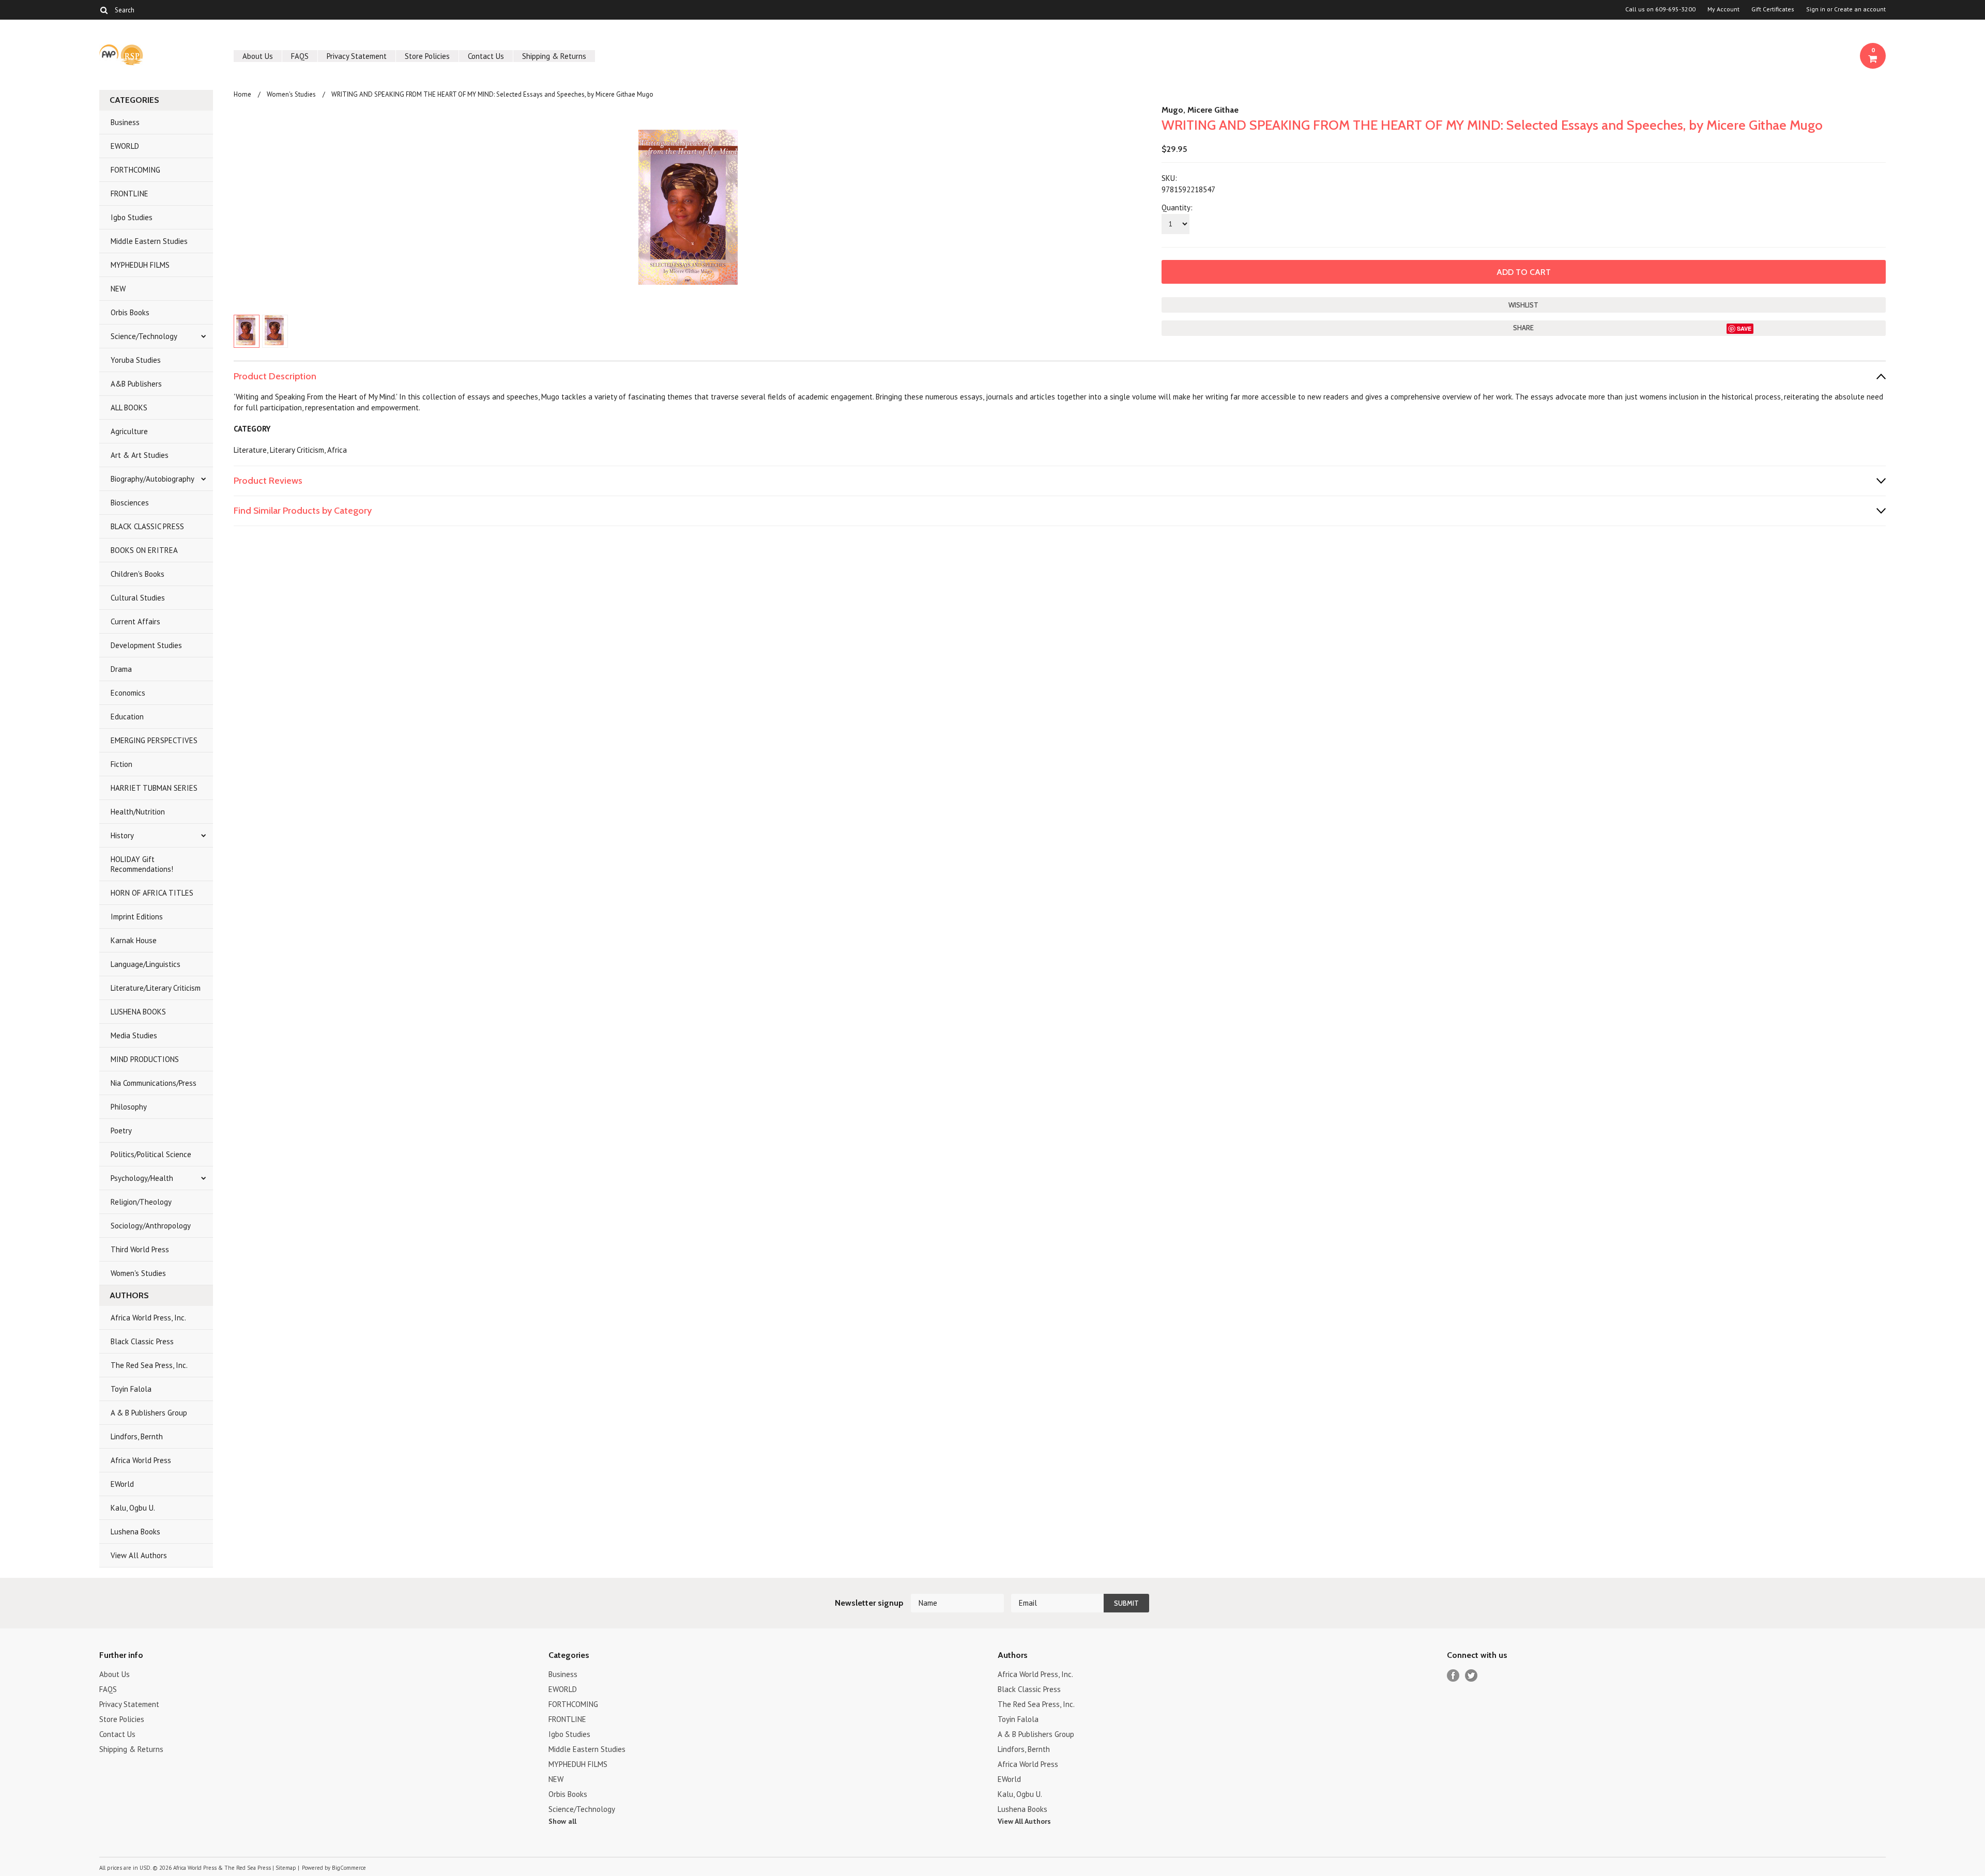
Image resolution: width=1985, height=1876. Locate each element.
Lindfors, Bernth (137, 1436)
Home (242, 94)
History (122, 835)
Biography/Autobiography (152, 479)
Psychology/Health (142, 1178)
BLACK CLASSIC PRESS (147, 526)
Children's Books (138, 574)
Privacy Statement (357, 56)
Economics (128, 693)
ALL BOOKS (129, 408)
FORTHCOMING (135, 170)
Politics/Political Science (151, 1154)
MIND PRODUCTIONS (145, 1059)
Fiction (121, 764)
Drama (121, 669)
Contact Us (486, 56)
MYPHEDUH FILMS (140, 265)
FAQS (300, 56)
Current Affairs (135, 621)
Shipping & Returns (554, 56)
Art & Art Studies (140, 455)
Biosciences (130, 503)
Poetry (121, 1131)
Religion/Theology (141, 1202)
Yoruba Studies (136, 360)
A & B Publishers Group (149, 1413)
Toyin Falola (131, 1389)
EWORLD (125, 146)
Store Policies (427, 56)
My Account (1723, 9)
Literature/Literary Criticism (156, 988)
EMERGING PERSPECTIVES (154, 740)
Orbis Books (130, 312)
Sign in (1816, 9)
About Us (258, 56)
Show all (562, 1821)
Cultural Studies (138, 598)
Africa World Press (141, 1460)
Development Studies (146, 645)
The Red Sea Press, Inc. (149, 1365)
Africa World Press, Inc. (148, 1318)
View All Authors (139, 1555)
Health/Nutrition (138, 812)
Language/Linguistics (146, 964)
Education (127, 717)
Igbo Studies (132, 217)
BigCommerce (349, 1868)
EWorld (122, 1484)
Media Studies (134, 1035)
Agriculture (129, 431)
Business (125, 122)
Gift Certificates (1773, 9)
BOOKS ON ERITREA (144, 550)
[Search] (104, 10)
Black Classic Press (142, 1341)
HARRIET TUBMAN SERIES (154, 788)
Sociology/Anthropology (151, 1226)
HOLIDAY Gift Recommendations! (142, 864)
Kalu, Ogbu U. (133, 1508)
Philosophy (129, 1107)
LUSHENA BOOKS (138, 1012)
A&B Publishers (136, 384)
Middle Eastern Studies (149, 241)
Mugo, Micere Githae (1200, 110)
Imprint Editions (137, 917)
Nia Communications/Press (154, 1083)
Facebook (1453, 1676)
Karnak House (134, 940)
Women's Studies (138, 1273)
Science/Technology (144, 336)
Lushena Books (135, 1532)
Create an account (1860, 9)
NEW (118, 289)
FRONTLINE (129, 194)
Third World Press (140, 1249)
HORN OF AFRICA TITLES (152, 893)
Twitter (1471, 1676)
